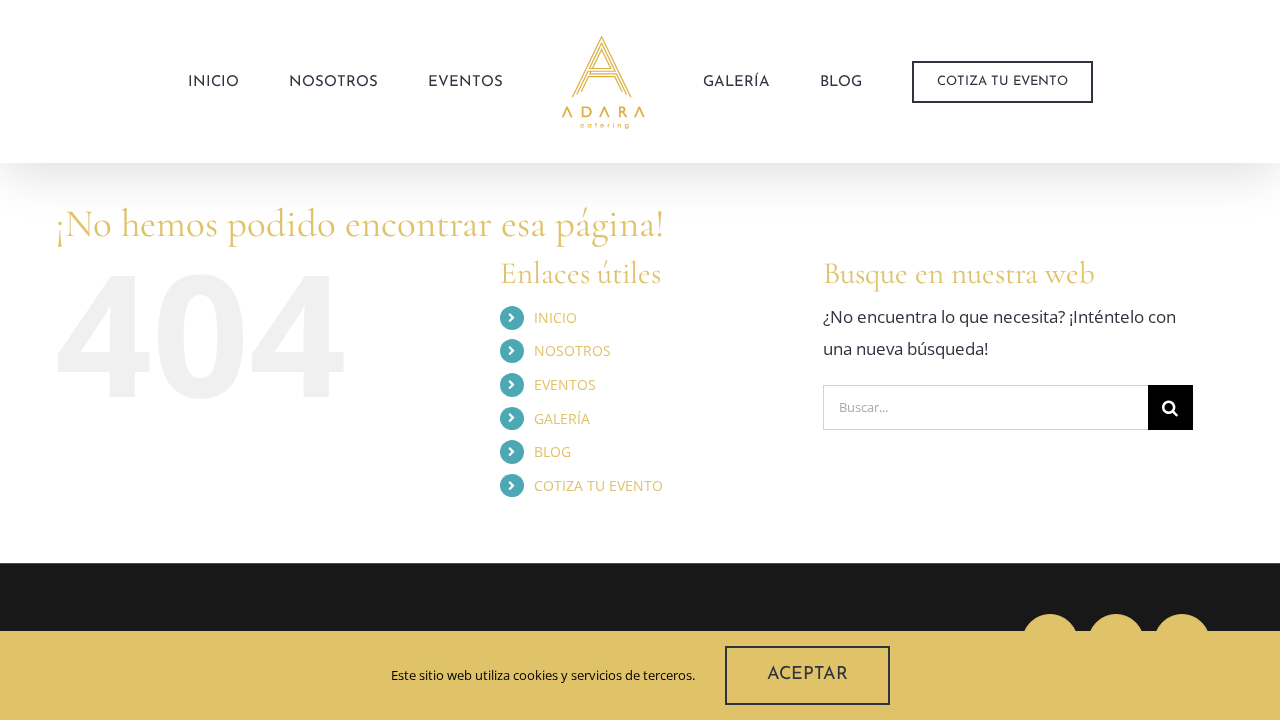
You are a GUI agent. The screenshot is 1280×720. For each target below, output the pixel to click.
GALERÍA (562, 418)
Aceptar (807, 675)
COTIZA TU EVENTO (598, 485)
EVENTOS (565, 384)
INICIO (555, 317)
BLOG (552, 451)
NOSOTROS (572, 350)
